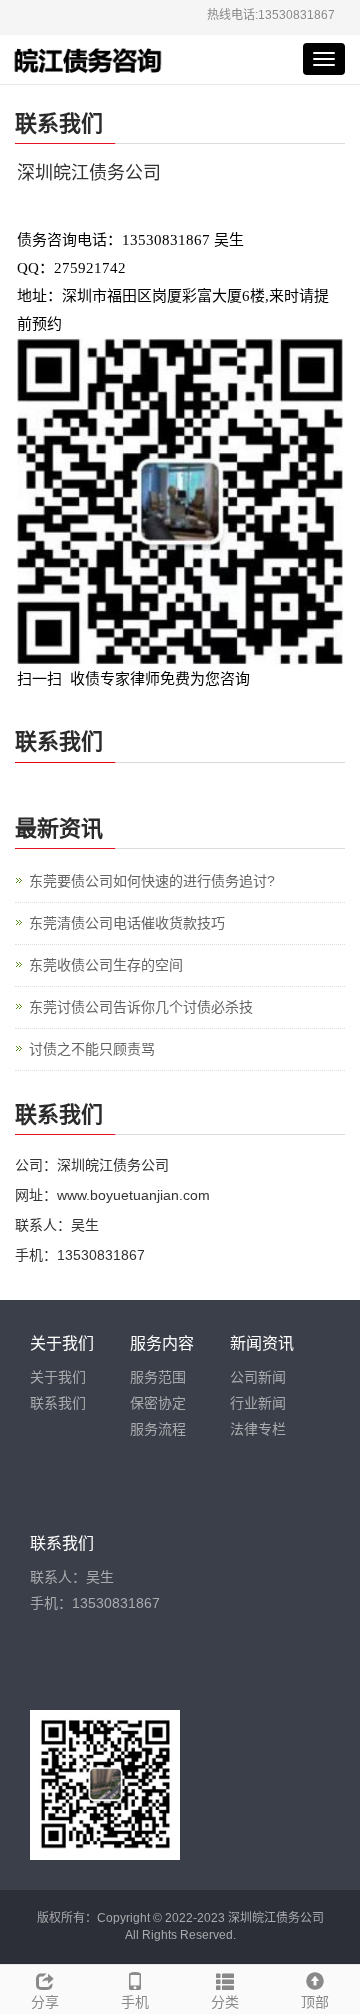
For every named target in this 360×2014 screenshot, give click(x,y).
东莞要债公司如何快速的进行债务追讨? (152, 881)
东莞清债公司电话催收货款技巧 (127, 923)
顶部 (315, 2002)
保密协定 (158, 1403)
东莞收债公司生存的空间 (106, 965)
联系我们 (58, 1403)
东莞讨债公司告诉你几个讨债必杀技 (141, 1007)
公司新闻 (258, 1377)
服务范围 (158, 1377)
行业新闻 (258, 1403)
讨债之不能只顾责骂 (92, 1049)
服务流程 (158, 1429)
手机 (135, 2002)
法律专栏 (258, 1429)
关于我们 (58, 1377)
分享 (45, 2002)
